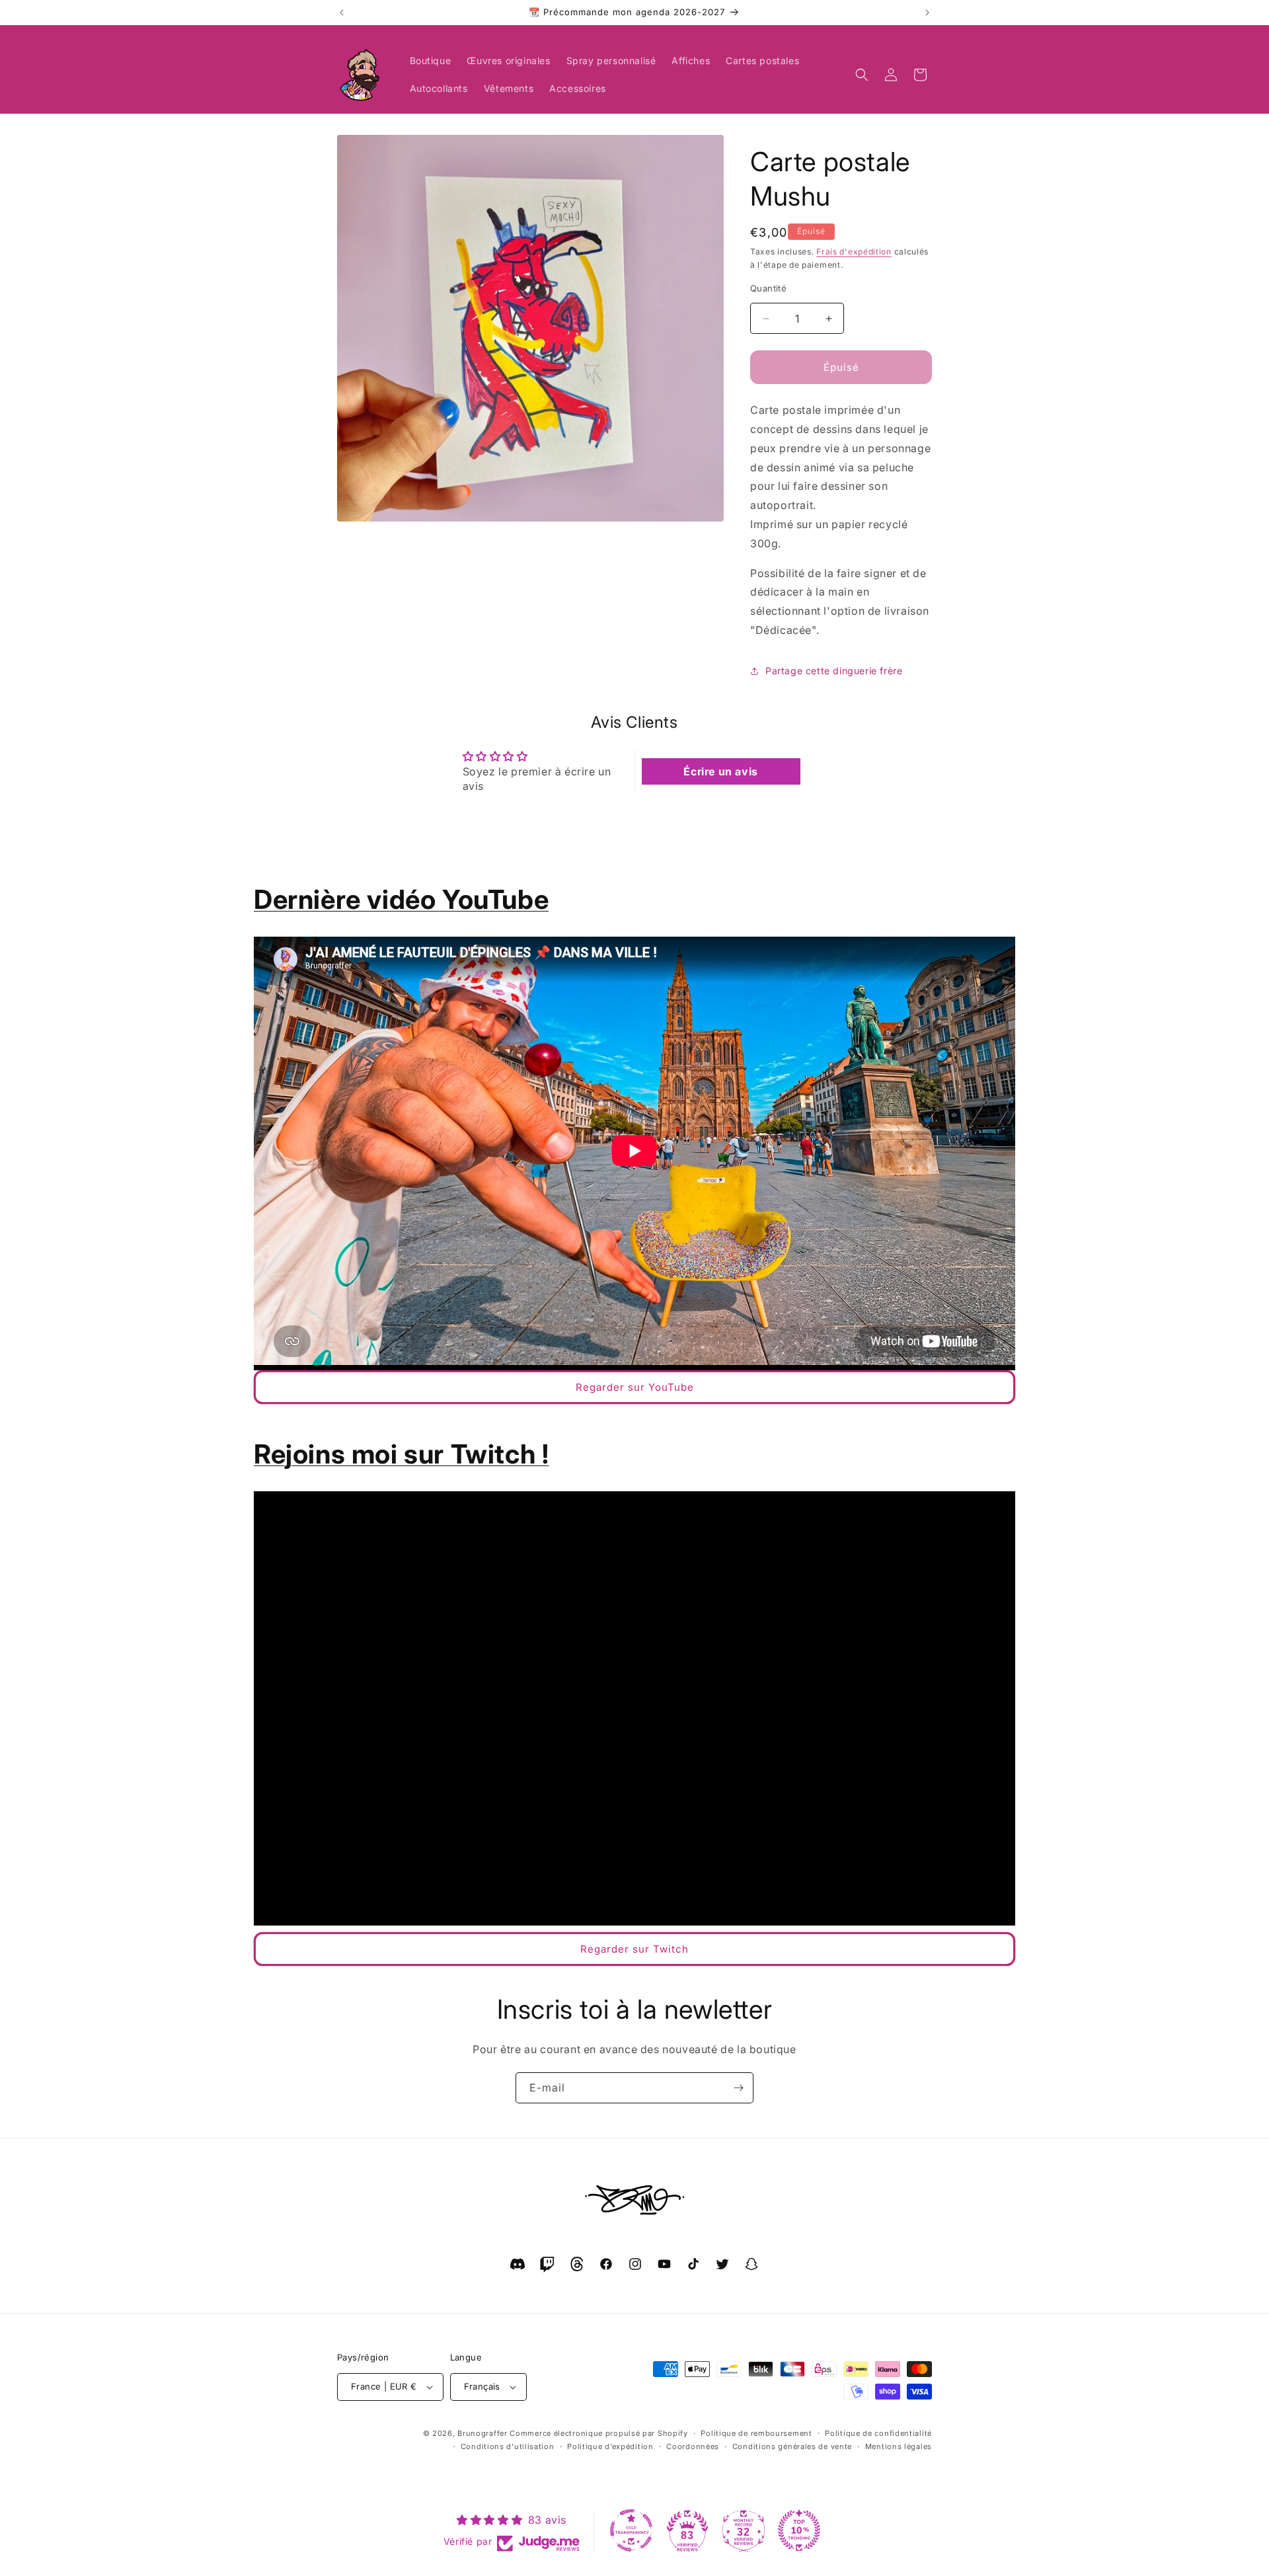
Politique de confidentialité (878, 2433)
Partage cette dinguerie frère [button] (834, 671)
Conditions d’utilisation (508, 2446)
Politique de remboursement (756, 2433)
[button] (862, 75)
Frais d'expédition (854, 252)
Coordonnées (693, 2446)
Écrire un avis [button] (720, 771)
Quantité (768, 288)
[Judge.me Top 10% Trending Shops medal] (799, 2530)
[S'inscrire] (738, 2088)
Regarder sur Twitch (634, 1949)
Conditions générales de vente (792, 2446)
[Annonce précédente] (342, 13)
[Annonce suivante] (927, 13)
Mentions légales (899, 2446)
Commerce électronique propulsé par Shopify (598, 2433)
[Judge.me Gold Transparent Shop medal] (631, 2530)
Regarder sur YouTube (635, 1387)
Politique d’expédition (610, 2446)
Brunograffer (482, 2433)
